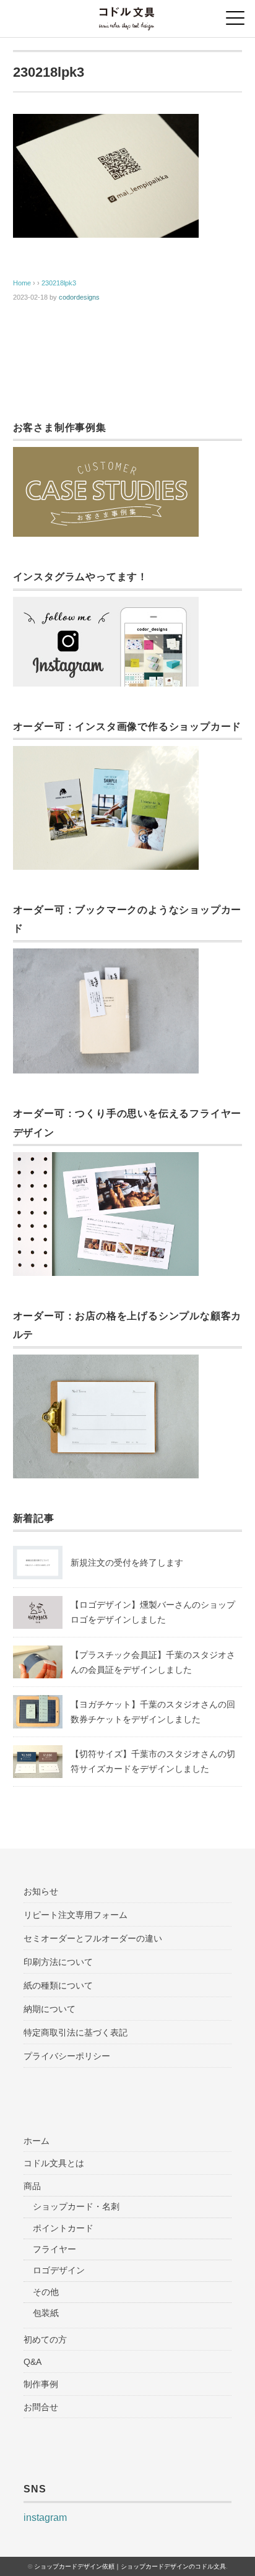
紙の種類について (58, 1985)
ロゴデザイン (59, 2270)
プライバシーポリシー (67, 2056)
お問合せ (41, 2407)
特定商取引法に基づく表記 (76, 2032)
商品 (32, 2186)
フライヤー (54, 2249)
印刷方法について (58, 1962)
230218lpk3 (59, 283)
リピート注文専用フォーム (76, 1915)
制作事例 (41, 2384)
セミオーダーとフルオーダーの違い (93, 1938)
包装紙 (46, 2313)
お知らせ (41, 1891)
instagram (45, 2517)
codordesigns (79, 297)
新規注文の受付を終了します (127, 1563)
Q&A (32, 2362)
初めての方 (45, 2340)
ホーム (37, 2141)
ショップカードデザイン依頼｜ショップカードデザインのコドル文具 (130, 2566)
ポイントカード (63, 2228)
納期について (50, 2009)
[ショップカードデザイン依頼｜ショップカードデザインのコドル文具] (127, 15)
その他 (46, 2292)
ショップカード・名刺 (76, 2206)
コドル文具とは (54, 2163)
